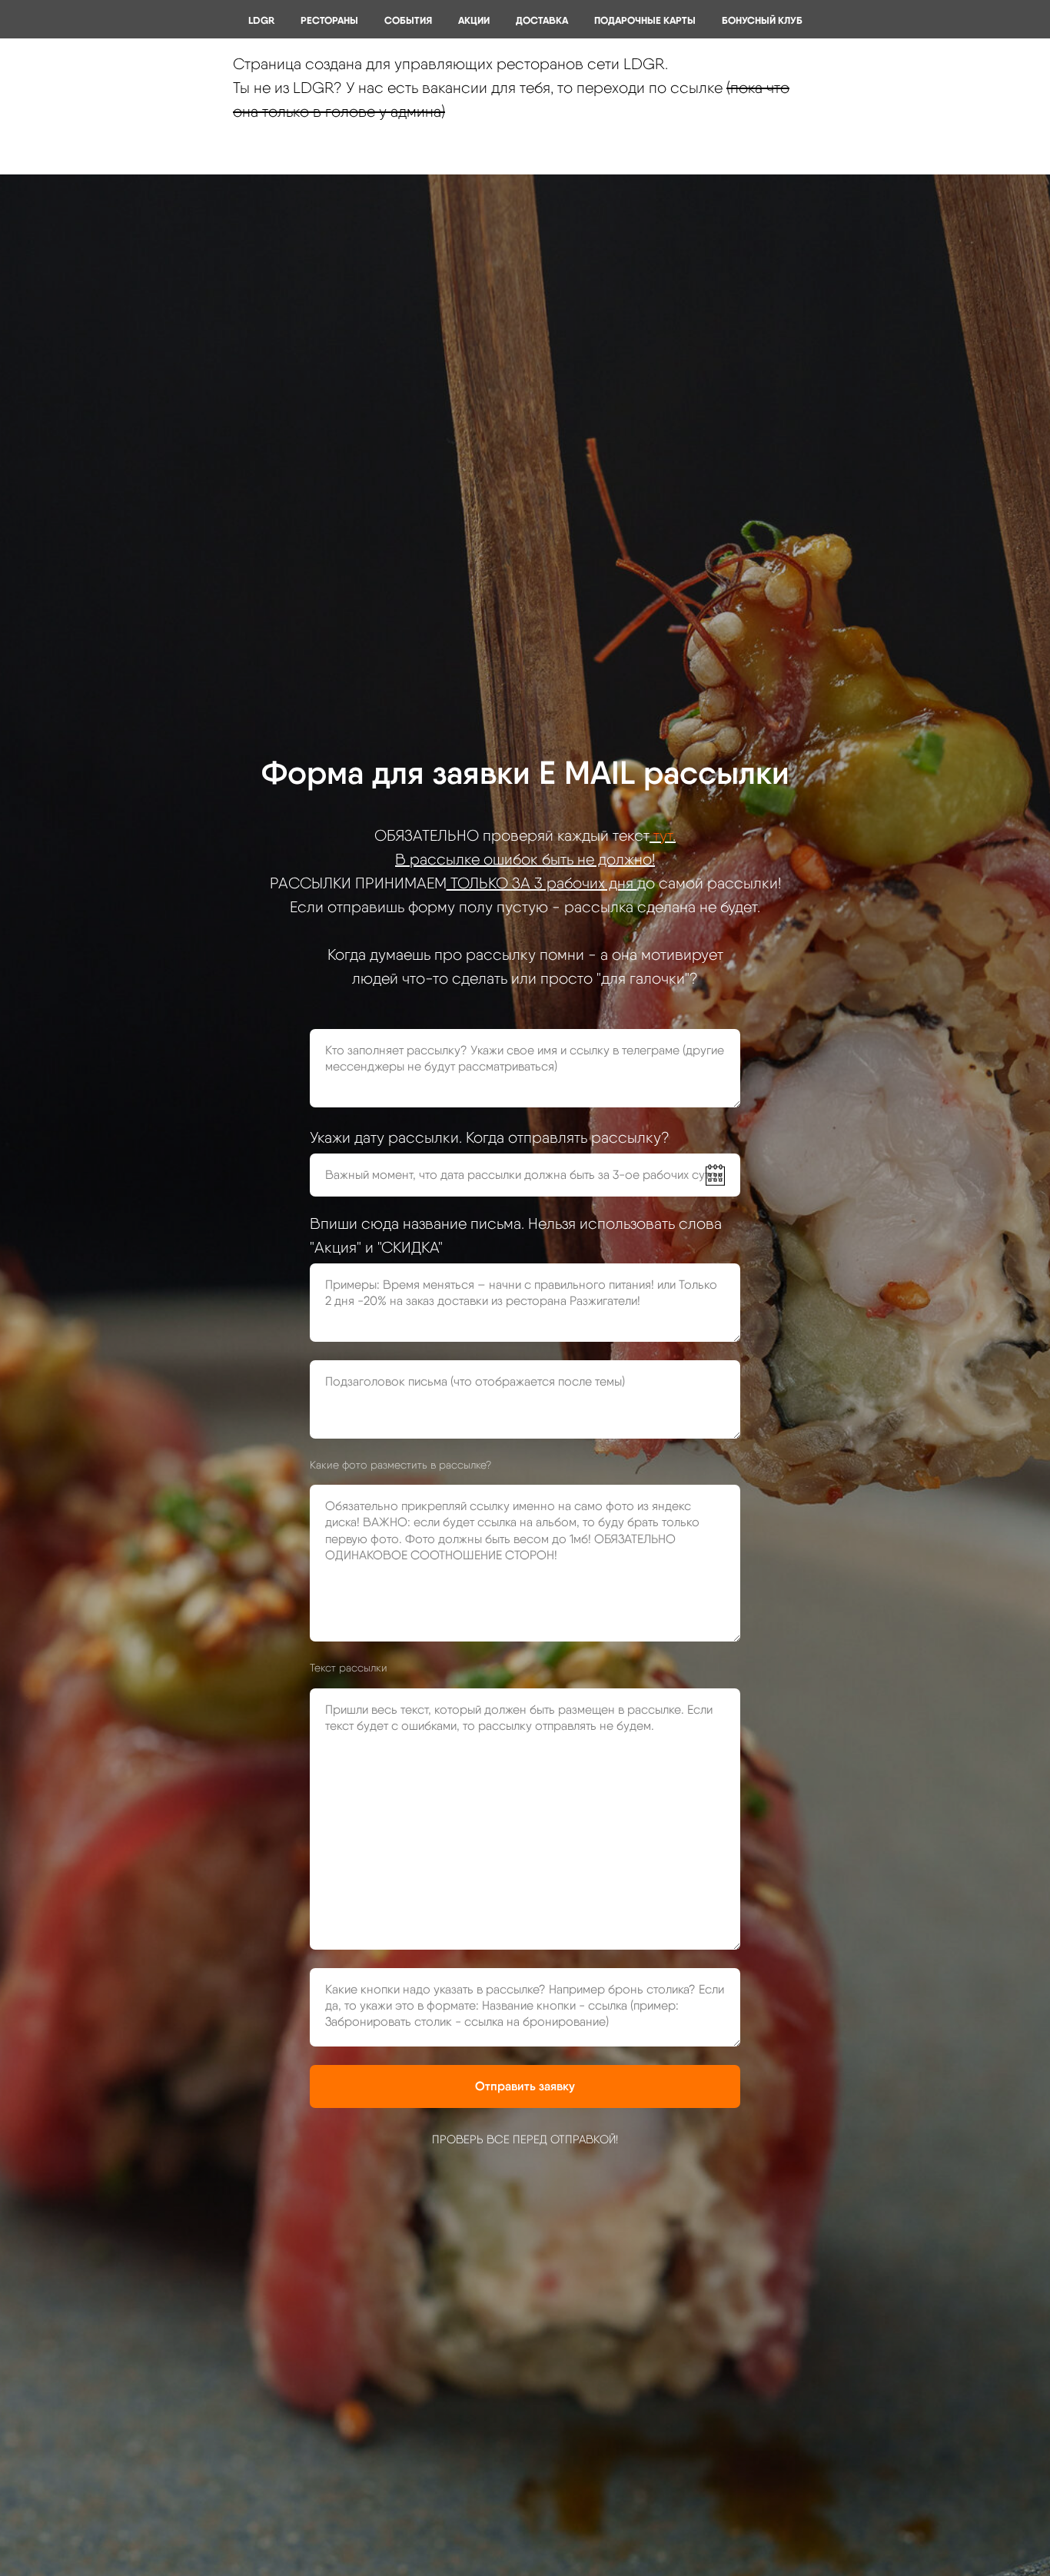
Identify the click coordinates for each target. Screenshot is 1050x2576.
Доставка (542, 20)
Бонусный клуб (762, 20)
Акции (474, 20)
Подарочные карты (645, 20)
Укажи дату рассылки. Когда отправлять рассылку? (490, 1137)
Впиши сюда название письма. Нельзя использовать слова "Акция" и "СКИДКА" (516, 1235)
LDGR (261, 20)
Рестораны (329, 20)
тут (663, 835)
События (408, 20)
